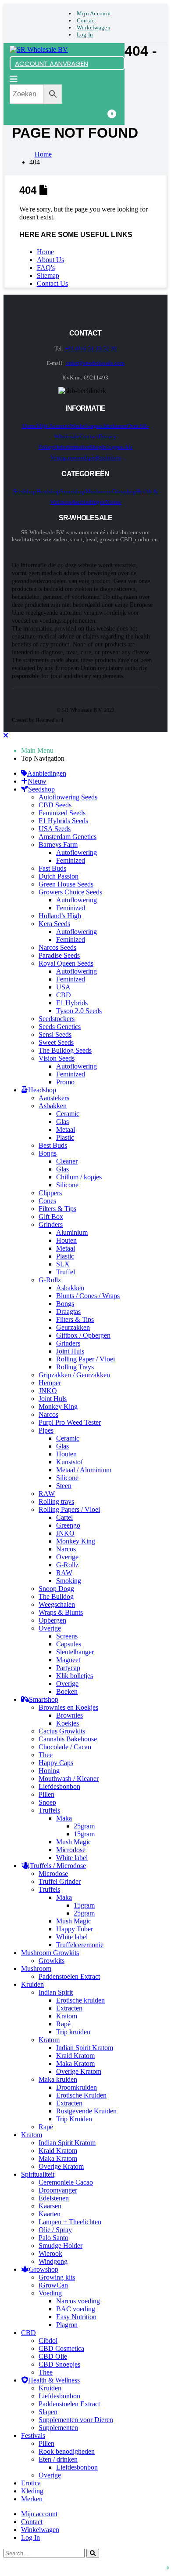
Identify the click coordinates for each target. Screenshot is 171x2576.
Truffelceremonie (80, 1945)
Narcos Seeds (57, 947)
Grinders (51, 1224)
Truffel (66, 1272)
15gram (84, 1834)
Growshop (124, 491)
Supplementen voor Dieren (76, 2420)
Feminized (71, 860)
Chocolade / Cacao (65, 1747)
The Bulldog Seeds (65, 1050)
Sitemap (48, 275)
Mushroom (99, 491)
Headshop (48, 491)
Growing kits (57, 2277)
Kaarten (50, 2214)
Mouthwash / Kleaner (69, 1779)
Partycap (68, 1668)
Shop (96, 447)
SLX (63, 1264)
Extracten (69, 2008)
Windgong (53, 2261)
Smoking (69, 1581)
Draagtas (68, 1312)
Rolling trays (56, 1501)
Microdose (71, 1850)
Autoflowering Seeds (68, 797)
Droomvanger (58, 2190)
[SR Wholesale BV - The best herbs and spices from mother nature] (39, 49)
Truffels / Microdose (58, 1866)
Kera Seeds (54, 924)
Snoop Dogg (56, 1589)
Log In (85, 35)
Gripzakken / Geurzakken (74, 1375)
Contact (87, 20)
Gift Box (51, 1217)
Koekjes (68, 1723)
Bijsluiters (109, 458)
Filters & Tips (57, 1209)
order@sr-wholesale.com (95, 363)
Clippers (50, 1193)
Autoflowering (77, 852)
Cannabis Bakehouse (68, 1739)
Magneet (68, 1660)
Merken (32, 2499)
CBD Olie (53, 2356)
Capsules (69, 1644)
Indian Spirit (56, 1992)
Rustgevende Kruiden (86, 2111)
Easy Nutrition (76, 2317)
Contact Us (52, 283)
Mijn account (94, 13)
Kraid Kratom (75, 2056)
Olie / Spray (55, 2230)
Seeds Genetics (60, 1027)
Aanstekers (54, 1098)
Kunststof (69, 1462)
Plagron (67, 2325)
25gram (84, 1826)
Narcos (48, 1414)
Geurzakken (73, 1327)
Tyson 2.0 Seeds (79, 1011)
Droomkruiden (77, 2087)
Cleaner (67, 1161)
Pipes (46, 1430)
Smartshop (73, 491)
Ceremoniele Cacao (66, 2182)
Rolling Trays (75, 1367)
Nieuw (113, 502)
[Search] (93, 2553)
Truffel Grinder (60, 1881)
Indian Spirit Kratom (85, 2048)
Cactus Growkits (62, 1731)
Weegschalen (57, 1604)
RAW (47, 1494)
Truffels (49, 1810)
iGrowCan (53, 2285)
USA (63, 987)
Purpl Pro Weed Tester (70, 1422)
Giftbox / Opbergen (83, 1335)
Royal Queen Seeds (66, 963)
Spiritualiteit (38, 2174)
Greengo (68, 1525)
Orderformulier (72, 447)
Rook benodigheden (67, 2451)
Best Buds (53, 1145)
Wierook (50, 2253)
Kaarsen (50, 2206)
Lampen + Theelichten (70, 2222)
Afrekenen (115, 426)
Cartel (64, 1517)
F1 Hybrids (72, 1003)
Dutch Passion (59, 876)
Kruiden (32, 1984)
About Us (50, 260)
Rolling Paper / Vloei (85, 1359)
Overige (67, 1557)
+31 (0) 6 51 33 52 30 (91, 348)
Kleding (32, 2491)
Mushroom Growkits (50, 1953)
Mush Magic (74, 1842)
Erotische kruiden (80, 2000)
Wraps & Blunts (61, 1612)
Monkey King (58, 1407)
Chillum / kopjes (79, 1177)
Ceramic (68, 1114)
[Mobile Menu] (14, 79)
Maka (64, 1818)
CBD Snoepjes (59, 2364)
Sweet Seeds (56, 1042)
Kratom (67, 2016)
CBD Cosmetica (61, 2348)
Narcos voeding (78, 2301)
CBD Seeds (55, 805)
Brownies (69, 1715)
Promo (65, 1082)
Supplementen (58, 2428)
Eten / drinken (58, 2459)
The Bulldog (56, 1596)
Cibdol (48, 2341)
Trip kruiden (73, 2032)
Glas (62, 1122)
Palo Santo (53, 2238)
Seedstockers (57, 1019)
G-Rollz (50, 1280)
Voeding (50, 2293)
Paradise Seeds (59, 955)
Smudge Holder (61, 2246)
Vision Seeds (57, 1058)
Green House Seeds (66, 884)
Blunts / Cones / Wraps (88, 1296)
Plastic (65, 1137)
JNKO (48, 1391)
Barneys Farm (58, 845)
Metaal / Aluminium (84, 1470)
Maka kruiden (58, 2079)
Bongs (48, 1153)
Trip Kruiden (74, 2119)
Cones (47, 1201)
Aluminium (72, 1232)
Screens (67, 1636)
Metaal (66, 1129)
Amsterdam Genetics (68, 837)
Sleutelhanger (75, 1652)
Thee (46, 1755)
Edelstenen (54, 2198)
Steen (64, 1486)
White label (72, 1858)
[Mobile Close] (6, 735)
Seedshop (25, 491)
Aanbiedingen (89, 502)
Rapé (63, 2024)
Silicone (67, 1185)
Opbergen (52, 1620)
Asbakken (53, 1106)
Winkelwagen (94, 27)
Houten (66, 1240)
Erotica (31, 2483)
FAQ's (46, 268)
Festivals (33, 2436)
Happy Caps (56, 1763)
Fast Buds (52, 868)
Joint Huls (70, 1351)
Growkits (52, 1961)
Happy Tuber (75, 1929)
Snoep (47, 1802)
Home (45, 252)
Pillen (46, 1794)
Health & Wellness (54, 2380)
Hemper (50, 1383)
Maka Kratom (75, 2063)
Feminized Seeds (62, 813)
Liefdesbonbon (59, 1786)
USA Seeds (55, 829)
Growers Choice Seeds (70, 892)
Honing (49, 1771)
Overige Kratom (79, 2071)
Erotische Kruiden (81, 2095)
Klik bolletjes (75, 1676)
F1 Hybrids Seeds (63, 821)
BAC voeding (76, 2309)
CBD (64, 995)
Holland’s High (60, 916)
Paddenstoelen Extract (69, 1976)
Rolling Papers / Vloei (69, 1509)
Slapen (48, 2412)
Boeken (67, 1691)
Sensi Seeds (55, 1034)
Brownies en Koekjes (68, 1707)
